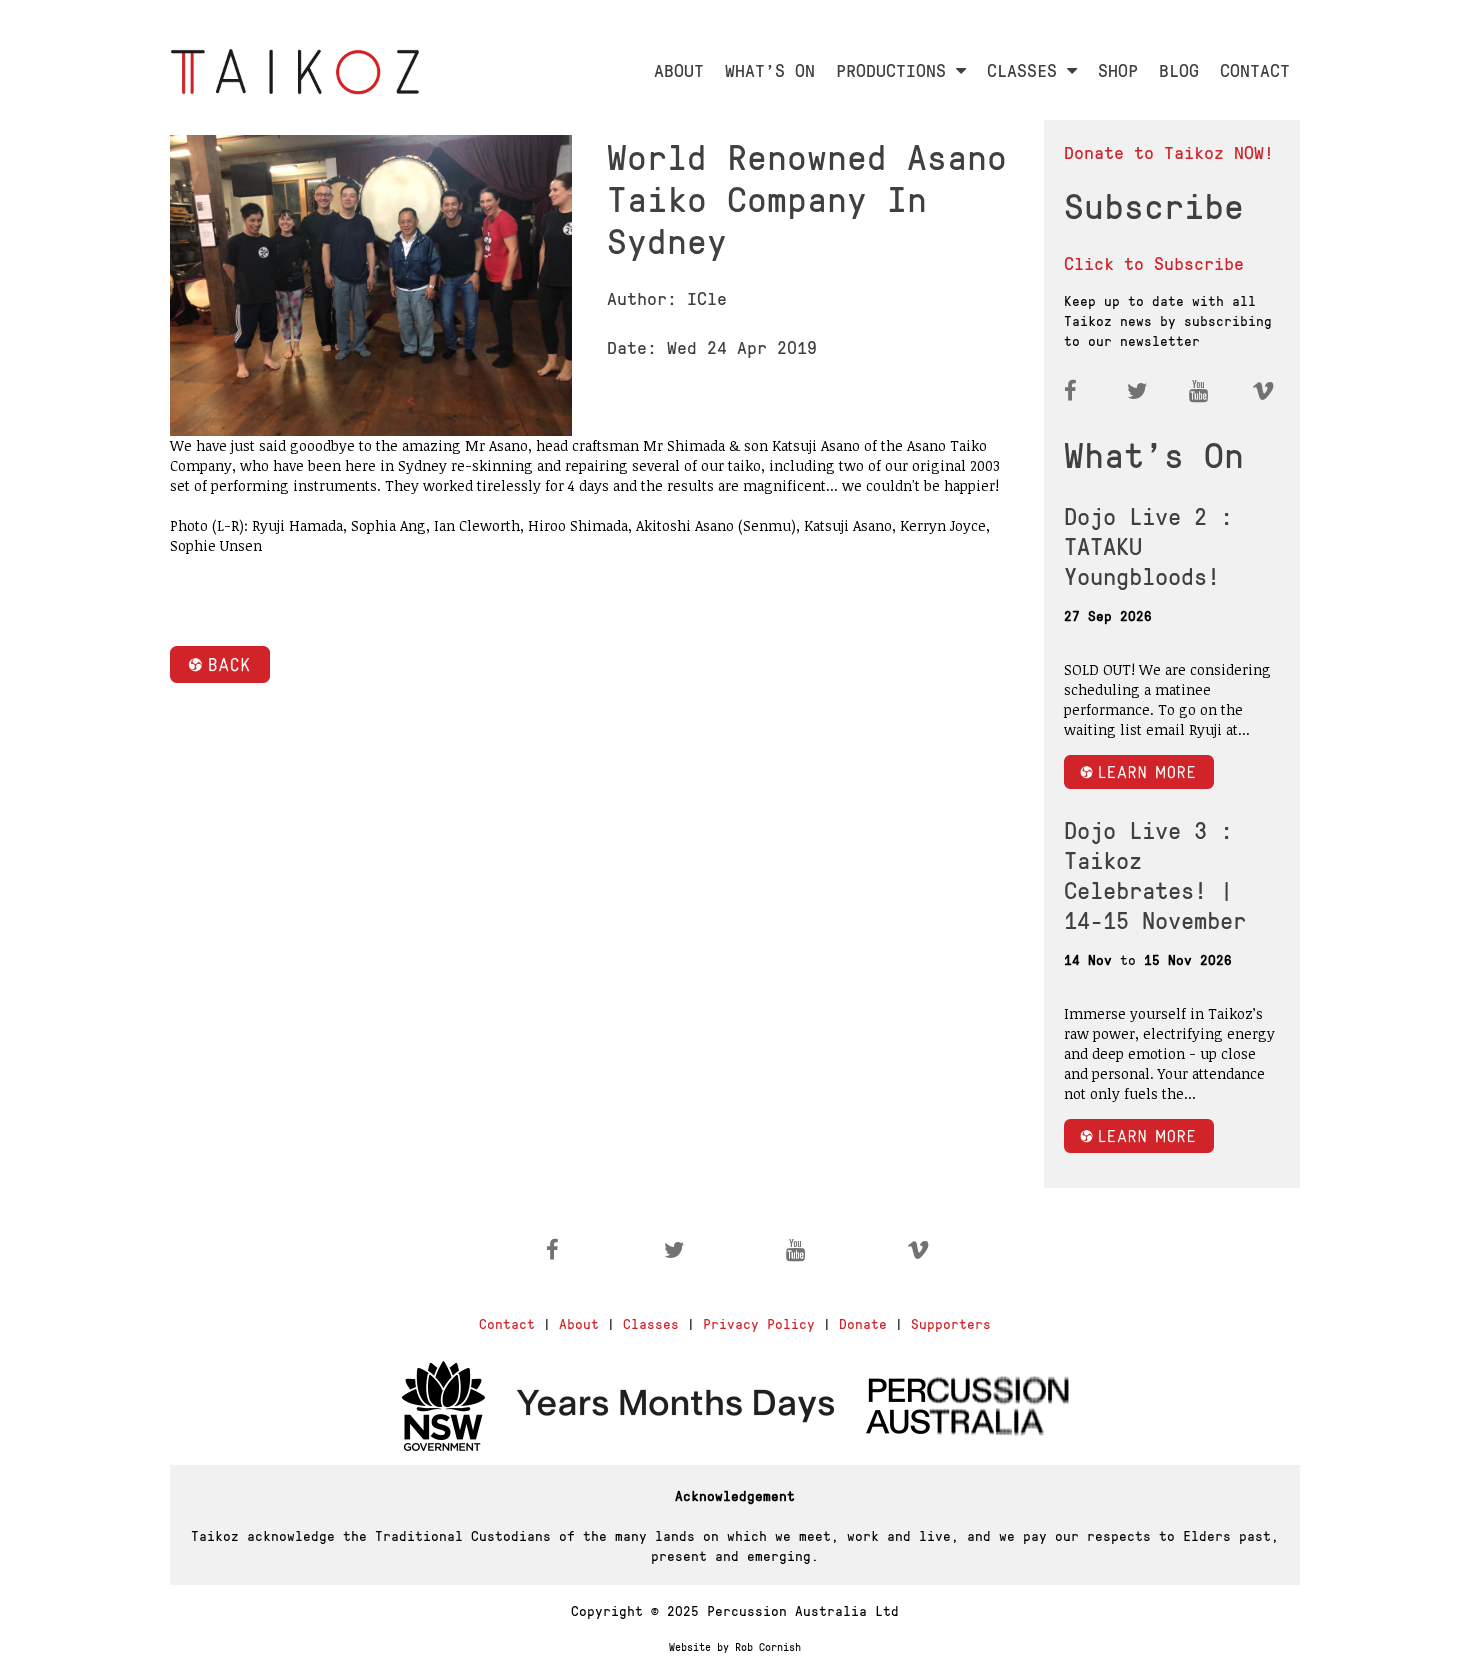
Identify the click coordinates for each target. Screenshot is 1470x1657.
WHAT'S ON (770, 69)
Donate (863, 1323)
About (579, 1323)
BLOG (1179, 69)
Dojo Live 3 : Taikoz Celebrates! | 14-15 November (1155, 874)
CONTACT (1255, 69)
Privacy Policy (759, 1323)
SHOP (1118, 69)
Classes (651, 1323)
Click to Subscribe (1154, 262)
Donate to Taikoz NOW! (1169, 151)
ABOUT (679, 69)
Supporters (951, 1323)
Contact (507, 1323)
